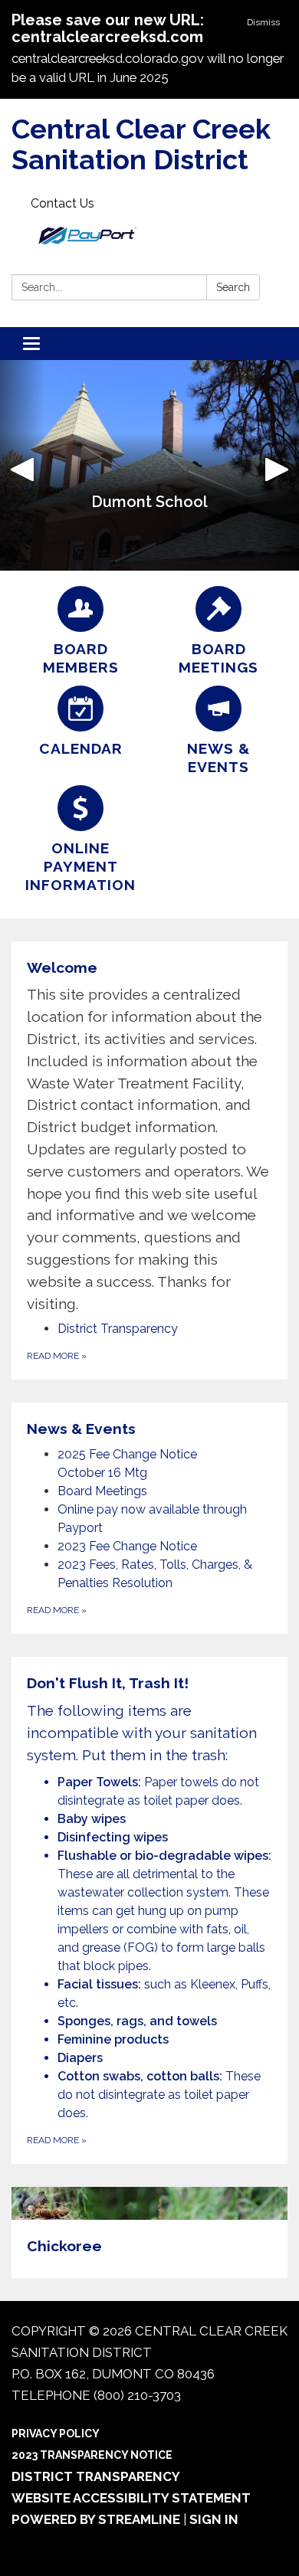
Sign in (214, 2519)
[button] (23, 465)
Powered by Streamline (96, 2519)
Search (233, 287)
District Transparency (96, 2476)
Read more (57, 1356)
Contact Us (62, 203)
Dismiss (263, 22)
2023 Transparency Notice (92, 2455)
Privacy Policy (56, 2434)
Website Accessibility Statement (131, 2498)
